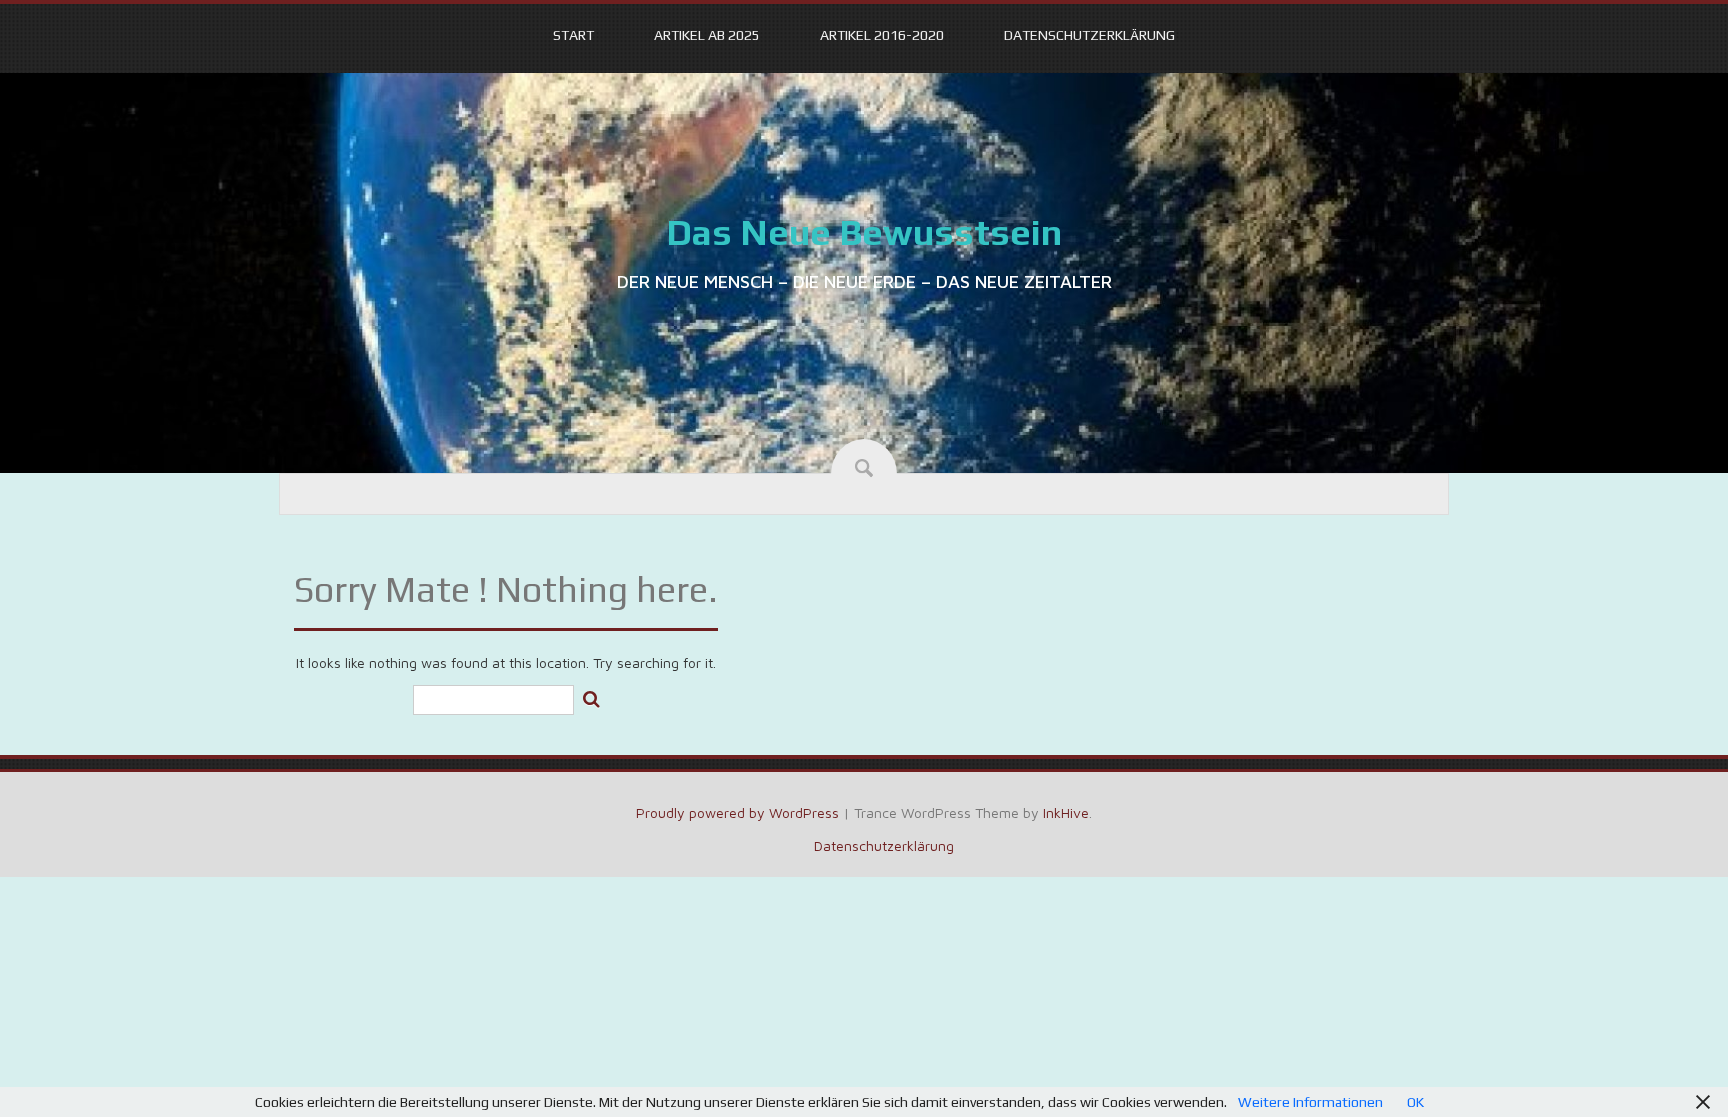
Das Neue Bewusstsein (864, 232)
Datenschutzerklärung (1089, 35)
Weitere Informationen (1310, 1102)
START (573, 35)
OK (1415, 1102)
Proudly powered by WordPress (737, 812)
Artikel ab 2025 (707, 35)
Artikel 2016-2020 (882, 35)
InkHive (1066, 812)
